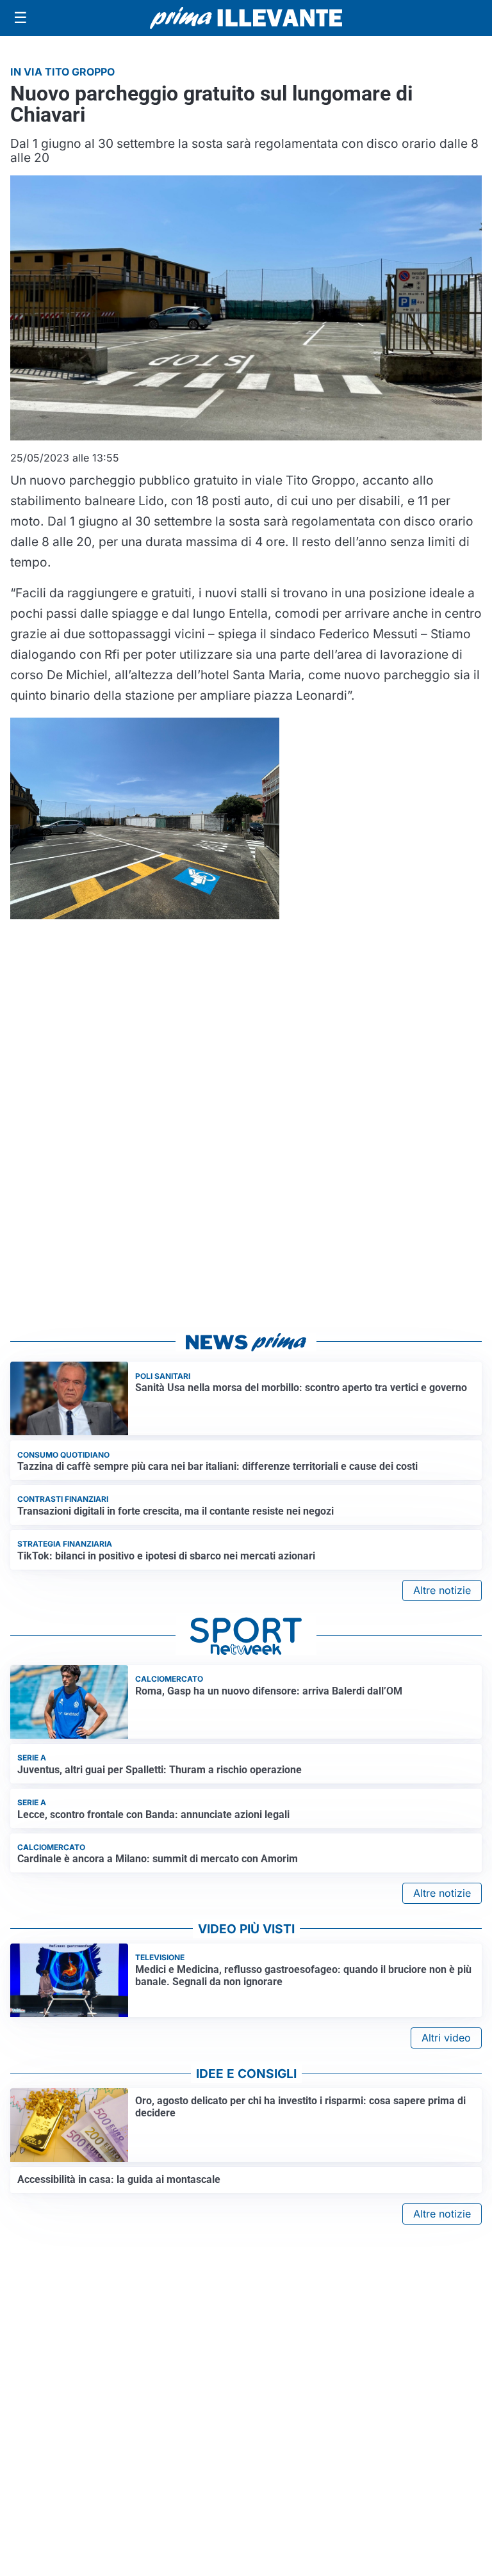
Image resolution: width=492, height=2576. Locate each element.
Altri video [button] (446, 2038)
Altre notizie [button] (442, 1590)
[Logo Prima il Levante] (246, 18)
